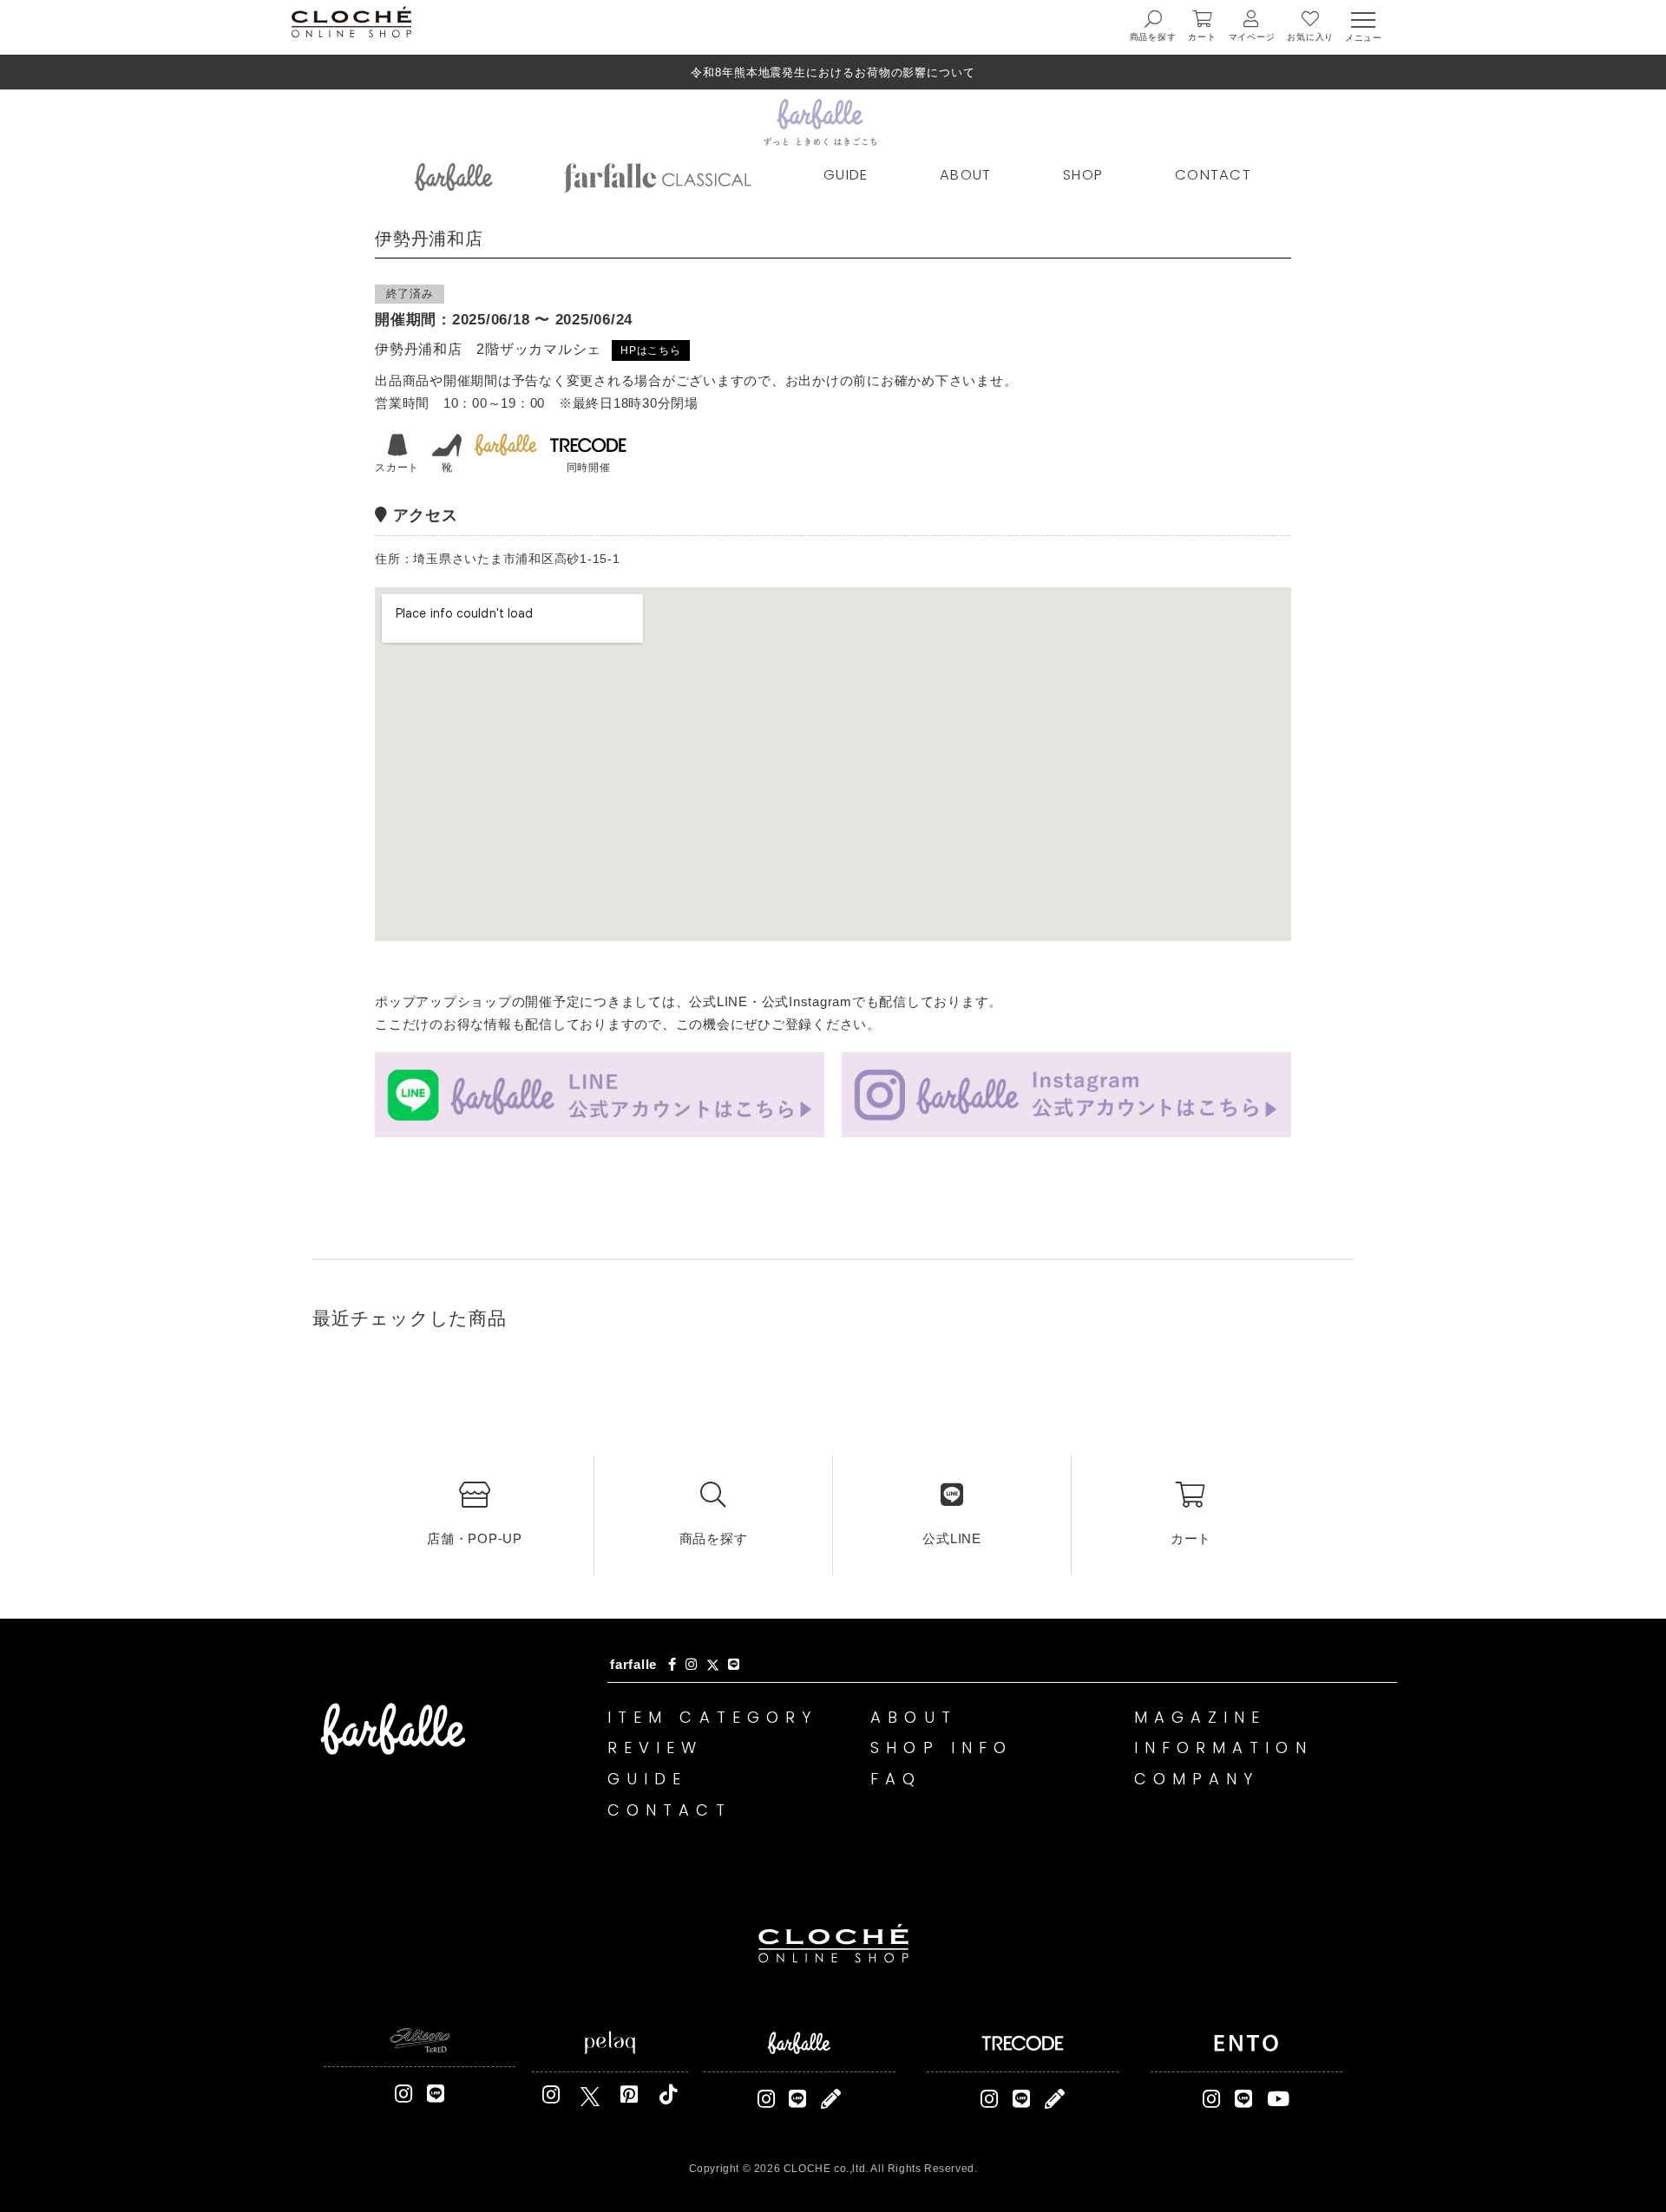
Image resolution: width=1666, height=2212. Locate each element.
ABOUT (966, 175)
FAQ (896, 1779)
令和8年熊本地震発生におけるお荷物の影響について (833, 72)
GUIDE (846, 175)
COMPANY (1197, 1779)
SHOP (1083, 175)
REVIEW (656, 1747)
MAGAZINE (1200, 1717)
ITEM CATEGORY (712, 1717)
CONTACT (1213, 175)
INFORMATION (1223, 1747)
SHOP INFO (941, 1747)
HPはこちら (651, 350)
